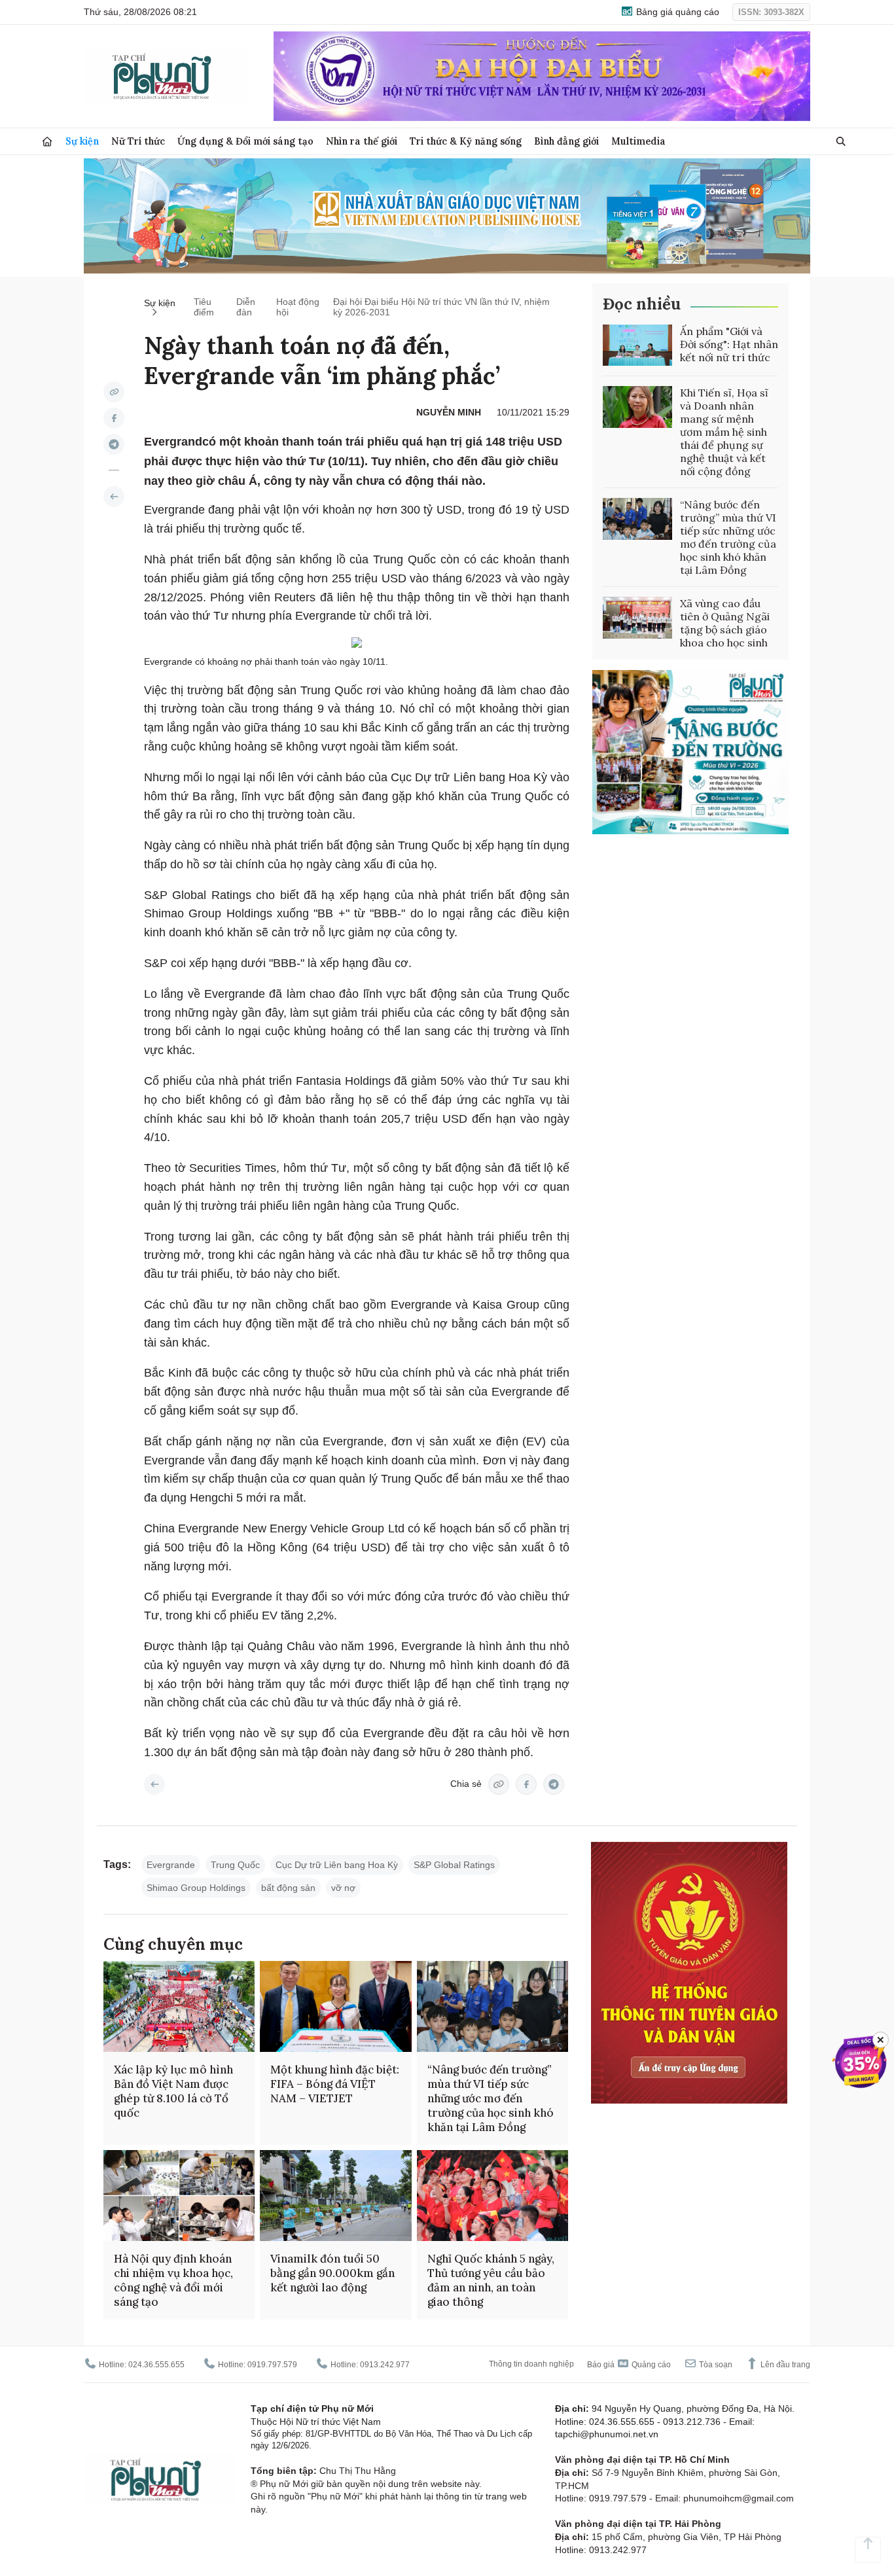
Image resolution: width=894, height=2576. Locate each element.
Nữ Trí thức (138, 141)
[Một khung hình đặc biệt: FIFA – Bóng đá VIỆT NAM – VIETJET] (335, 2006)
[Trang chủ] (47, 142)
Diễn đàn (246, 307)
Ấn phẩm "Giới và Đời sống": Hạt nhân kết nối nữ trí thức (729, 344)
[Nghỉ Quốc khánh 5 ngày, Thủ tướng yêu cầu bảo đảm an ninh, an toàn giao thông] (492, 2196)
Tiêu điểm (204, 307)
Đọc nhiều (642, 304)
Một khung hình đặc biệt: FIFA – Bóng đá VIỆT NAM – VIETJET (335, 2084)
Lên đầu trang (784, 2365)
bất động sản (288, 1888)
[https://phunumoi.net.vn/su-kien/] (114, 497)
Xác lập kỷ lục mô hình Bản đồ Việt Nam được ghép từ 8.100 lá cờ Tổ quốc (173, 2091)
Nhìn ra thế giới (362, 141)
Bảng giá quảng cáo (676, 12)
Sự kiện (82, 141)
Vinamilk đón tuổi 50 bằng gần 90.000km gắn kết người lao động (332, 2273)
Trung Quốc (235, 1865)
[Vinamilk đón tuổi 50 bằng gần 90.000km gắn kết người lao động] (335, 2196)
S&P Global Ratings (454, 1865)
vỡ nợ (343, 1888)
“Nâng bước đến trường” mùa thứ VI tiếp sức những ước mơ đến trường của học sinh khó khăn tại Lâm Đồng (728, 537)
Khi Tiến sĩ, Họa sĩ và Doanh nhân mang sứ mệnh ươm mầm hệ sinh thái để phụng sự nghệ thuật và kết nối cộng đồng (724, 432)
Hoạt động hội (298, 307)
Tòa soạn (715, 2365)
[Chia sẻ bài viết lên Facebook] (114, 418)
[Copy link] (114, 392)
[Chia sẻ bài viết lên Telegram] (114, 444)
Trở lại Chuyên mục (154, 1784)
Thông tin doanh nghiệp (531, 2364)
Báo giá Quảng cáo (629, 2365)
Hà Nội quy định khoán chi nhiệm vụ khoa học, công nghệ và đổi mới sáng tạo (173, 2280)
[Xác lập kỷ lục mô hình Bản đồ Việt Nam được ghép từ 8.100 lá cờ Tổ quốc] (179, 2006)
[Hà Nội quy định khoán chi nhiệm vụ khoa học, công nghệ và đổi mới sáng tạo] (179, 2196)
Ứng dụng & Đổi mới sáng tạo (245, 141)
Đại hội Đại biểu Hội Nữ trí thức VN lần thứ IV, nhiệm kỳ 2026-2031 (441, 307)
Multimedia (638, 141)
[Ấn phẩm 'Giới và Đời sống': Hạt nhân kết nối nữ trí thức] (637, 345)
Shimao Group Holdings (196, 1888)
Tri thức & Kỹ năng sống (466, 141)
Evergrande (171, 1865)
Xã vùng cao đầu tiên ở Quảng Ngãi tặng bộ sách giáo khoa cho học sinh (725, 623)
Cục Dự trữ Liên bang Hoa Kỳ (337, 1865)
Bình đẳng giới (566, 141)
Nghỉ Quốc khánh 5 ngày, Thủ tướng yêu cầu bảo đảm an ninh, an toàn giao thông (491, 2280)
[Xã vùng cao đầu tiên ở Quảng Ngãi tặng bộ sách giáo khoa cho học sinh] (637, 618)
